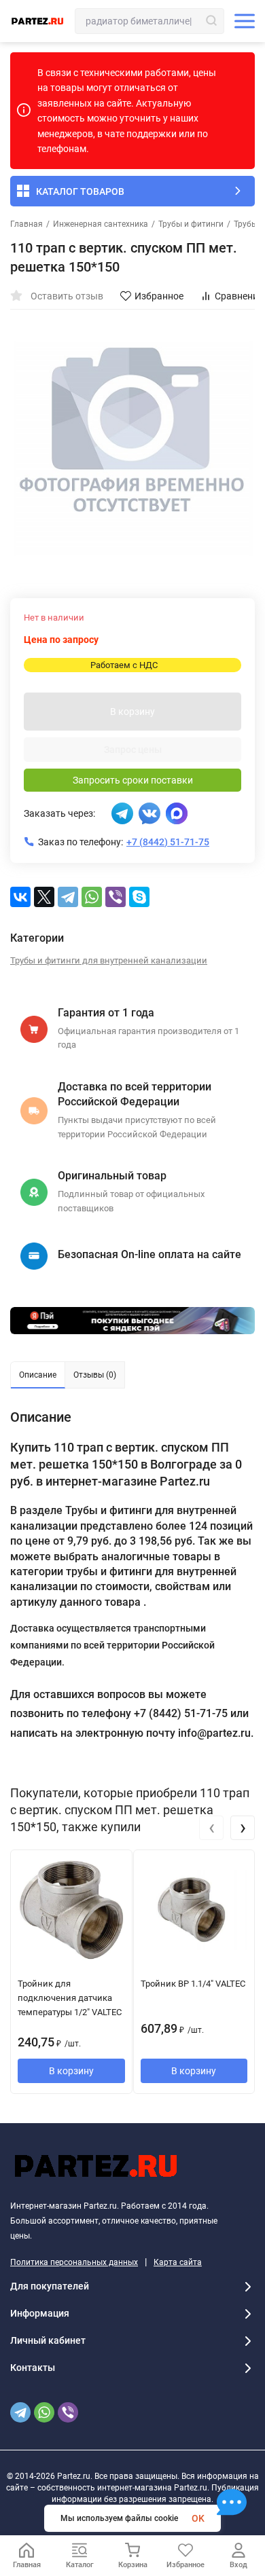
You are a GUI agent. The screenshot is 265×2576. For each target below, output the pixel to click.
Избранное (159, 296)
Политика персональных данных (74, 2262)
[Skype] (139, 897)
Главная (26, 224)
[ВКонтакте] (20, 897)
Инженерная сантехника (101, 224)
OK (198, 2518)
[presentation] (211, 1828)
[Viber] (116, 897)
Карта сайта (178, 2262)
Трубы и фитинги (191, 224)
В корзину (132, 712)
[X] (44, 897)
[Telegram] (68, 897)
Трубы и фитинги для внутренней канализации (109, 960)
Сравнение (239, 296)
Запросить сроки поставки (133, 780)
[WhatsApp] (92, 897)
